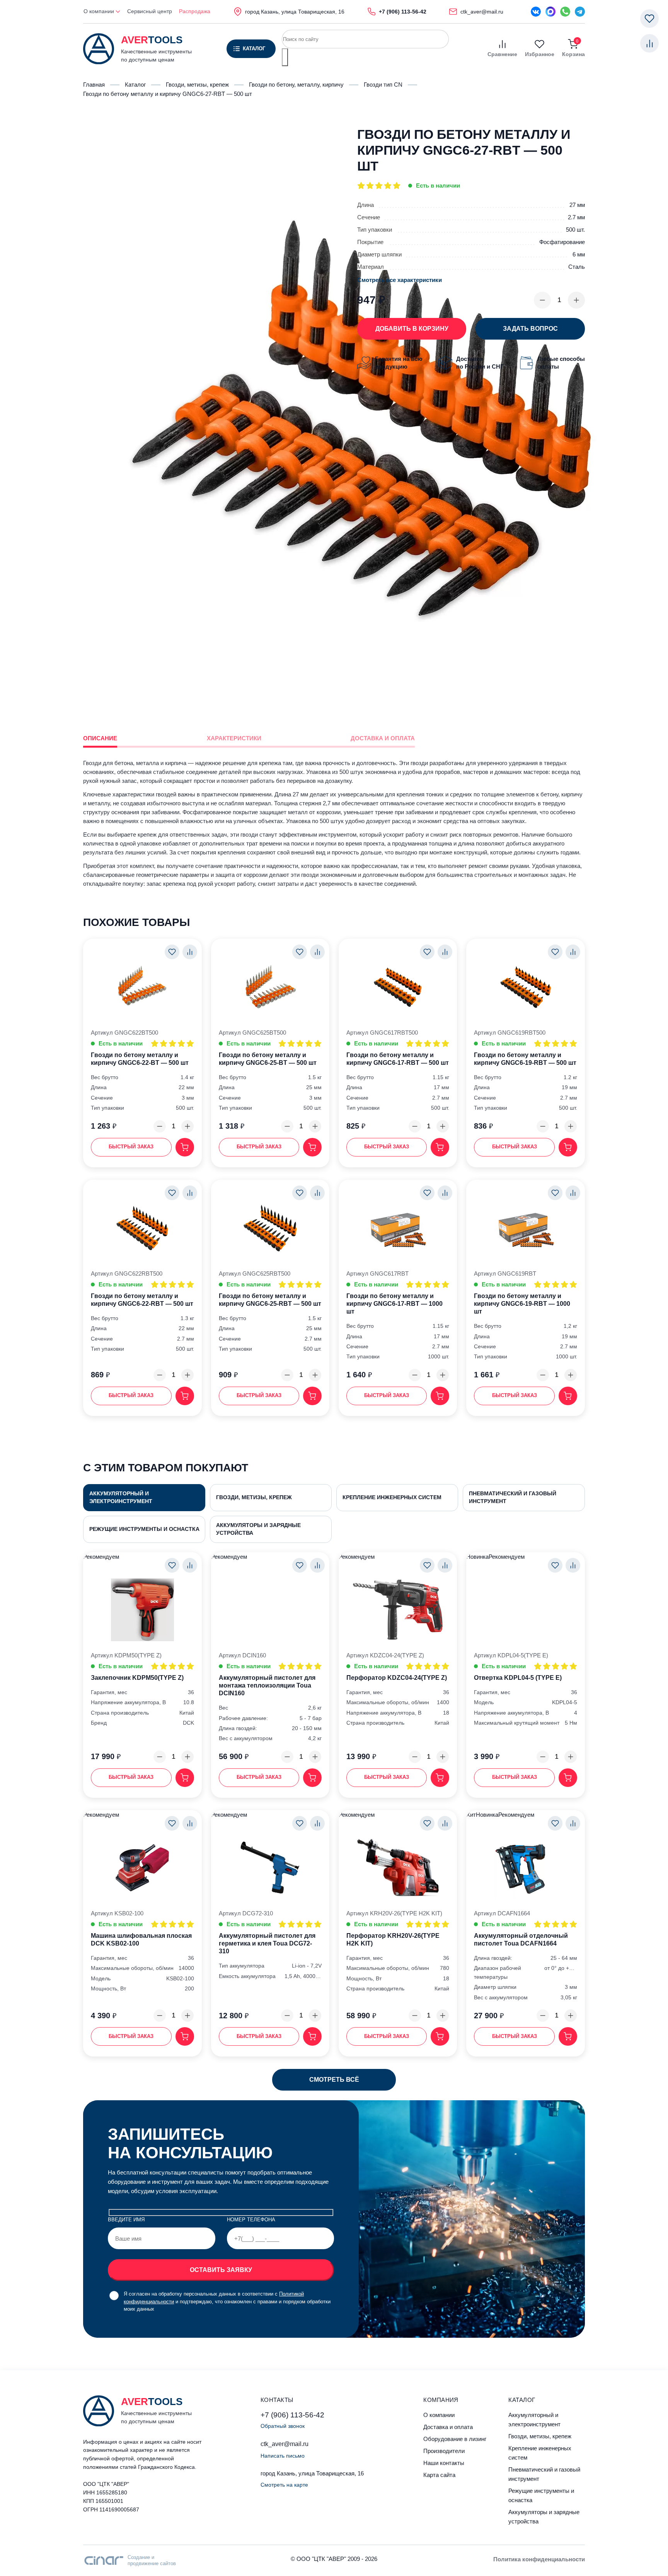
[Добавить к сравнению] (190, 952)
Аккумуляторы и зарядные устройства (258, 1529)
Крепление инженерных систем (392, 1497)
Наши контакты (444, 2463)
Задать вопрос (530, 329)
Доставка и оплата (448, 2427)
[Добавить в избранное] (172, 952)
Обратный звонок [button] (283, 2426)
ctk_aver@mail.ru (285, 2444)
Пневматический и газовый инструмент (513, 1497)
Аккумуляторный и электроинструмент (121, 1497)
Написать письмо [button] (283, 2456)
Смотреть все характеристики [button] (400, 280)
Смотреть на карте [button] (284, 2485)
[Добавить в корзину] (185, 1147)
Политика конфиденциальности (539, 2559)
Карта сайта (439, 2475)
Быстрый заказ (131, 1147)
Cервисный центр (150, 11)
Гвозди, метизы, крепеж (254, 1497)
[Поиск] (285, 57)
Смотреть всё (334, 2080)
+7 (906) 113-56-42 (292, 2415)
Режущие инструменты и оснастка (144, 1529)
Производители (444, 2451)
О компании (100, 11)
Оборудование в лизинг (455, 2439)
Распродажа (195, 11)
